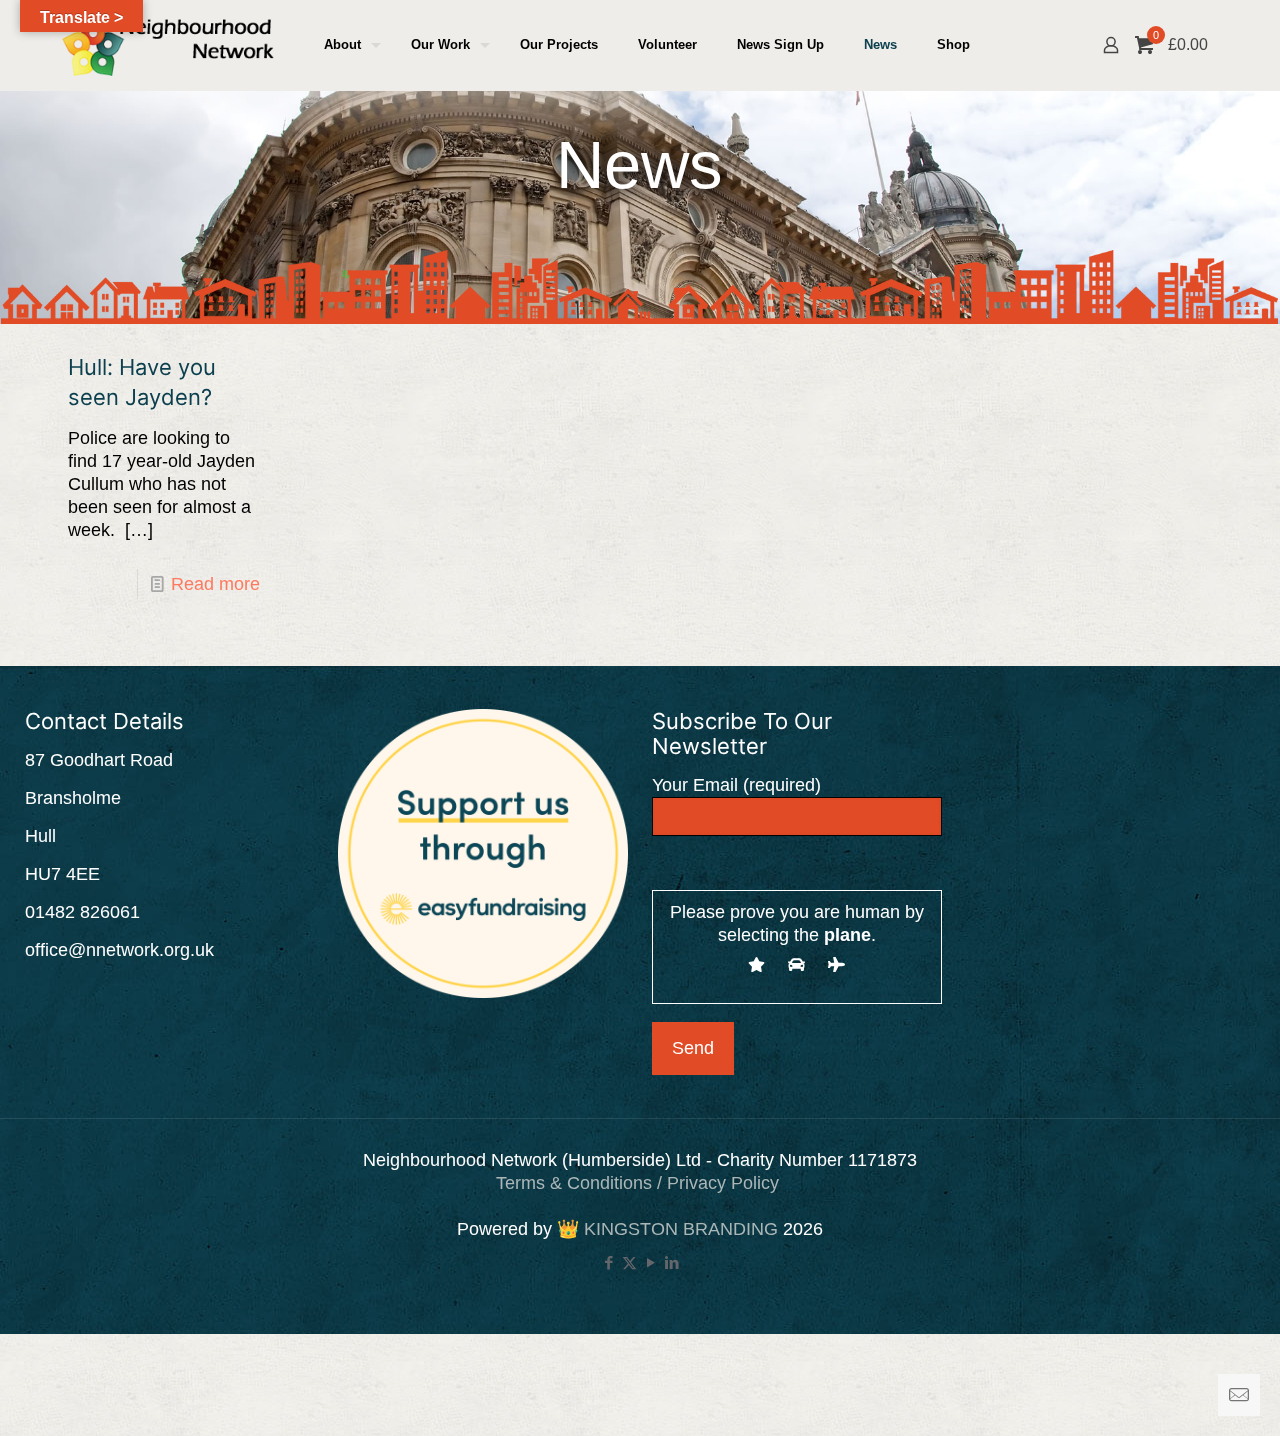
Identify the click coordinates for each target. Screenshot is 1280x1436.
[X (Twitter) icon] (629, 1262)
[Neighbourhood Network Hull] (168, 45)
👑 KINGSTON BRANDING (667, 1229)
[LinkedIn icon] (671, 1262)
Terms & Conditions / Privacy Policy (640, 1183)
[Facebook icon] (608, 1262)
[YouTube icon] (650, 1262)
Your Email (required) (736, 785)
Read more (215, 584)
